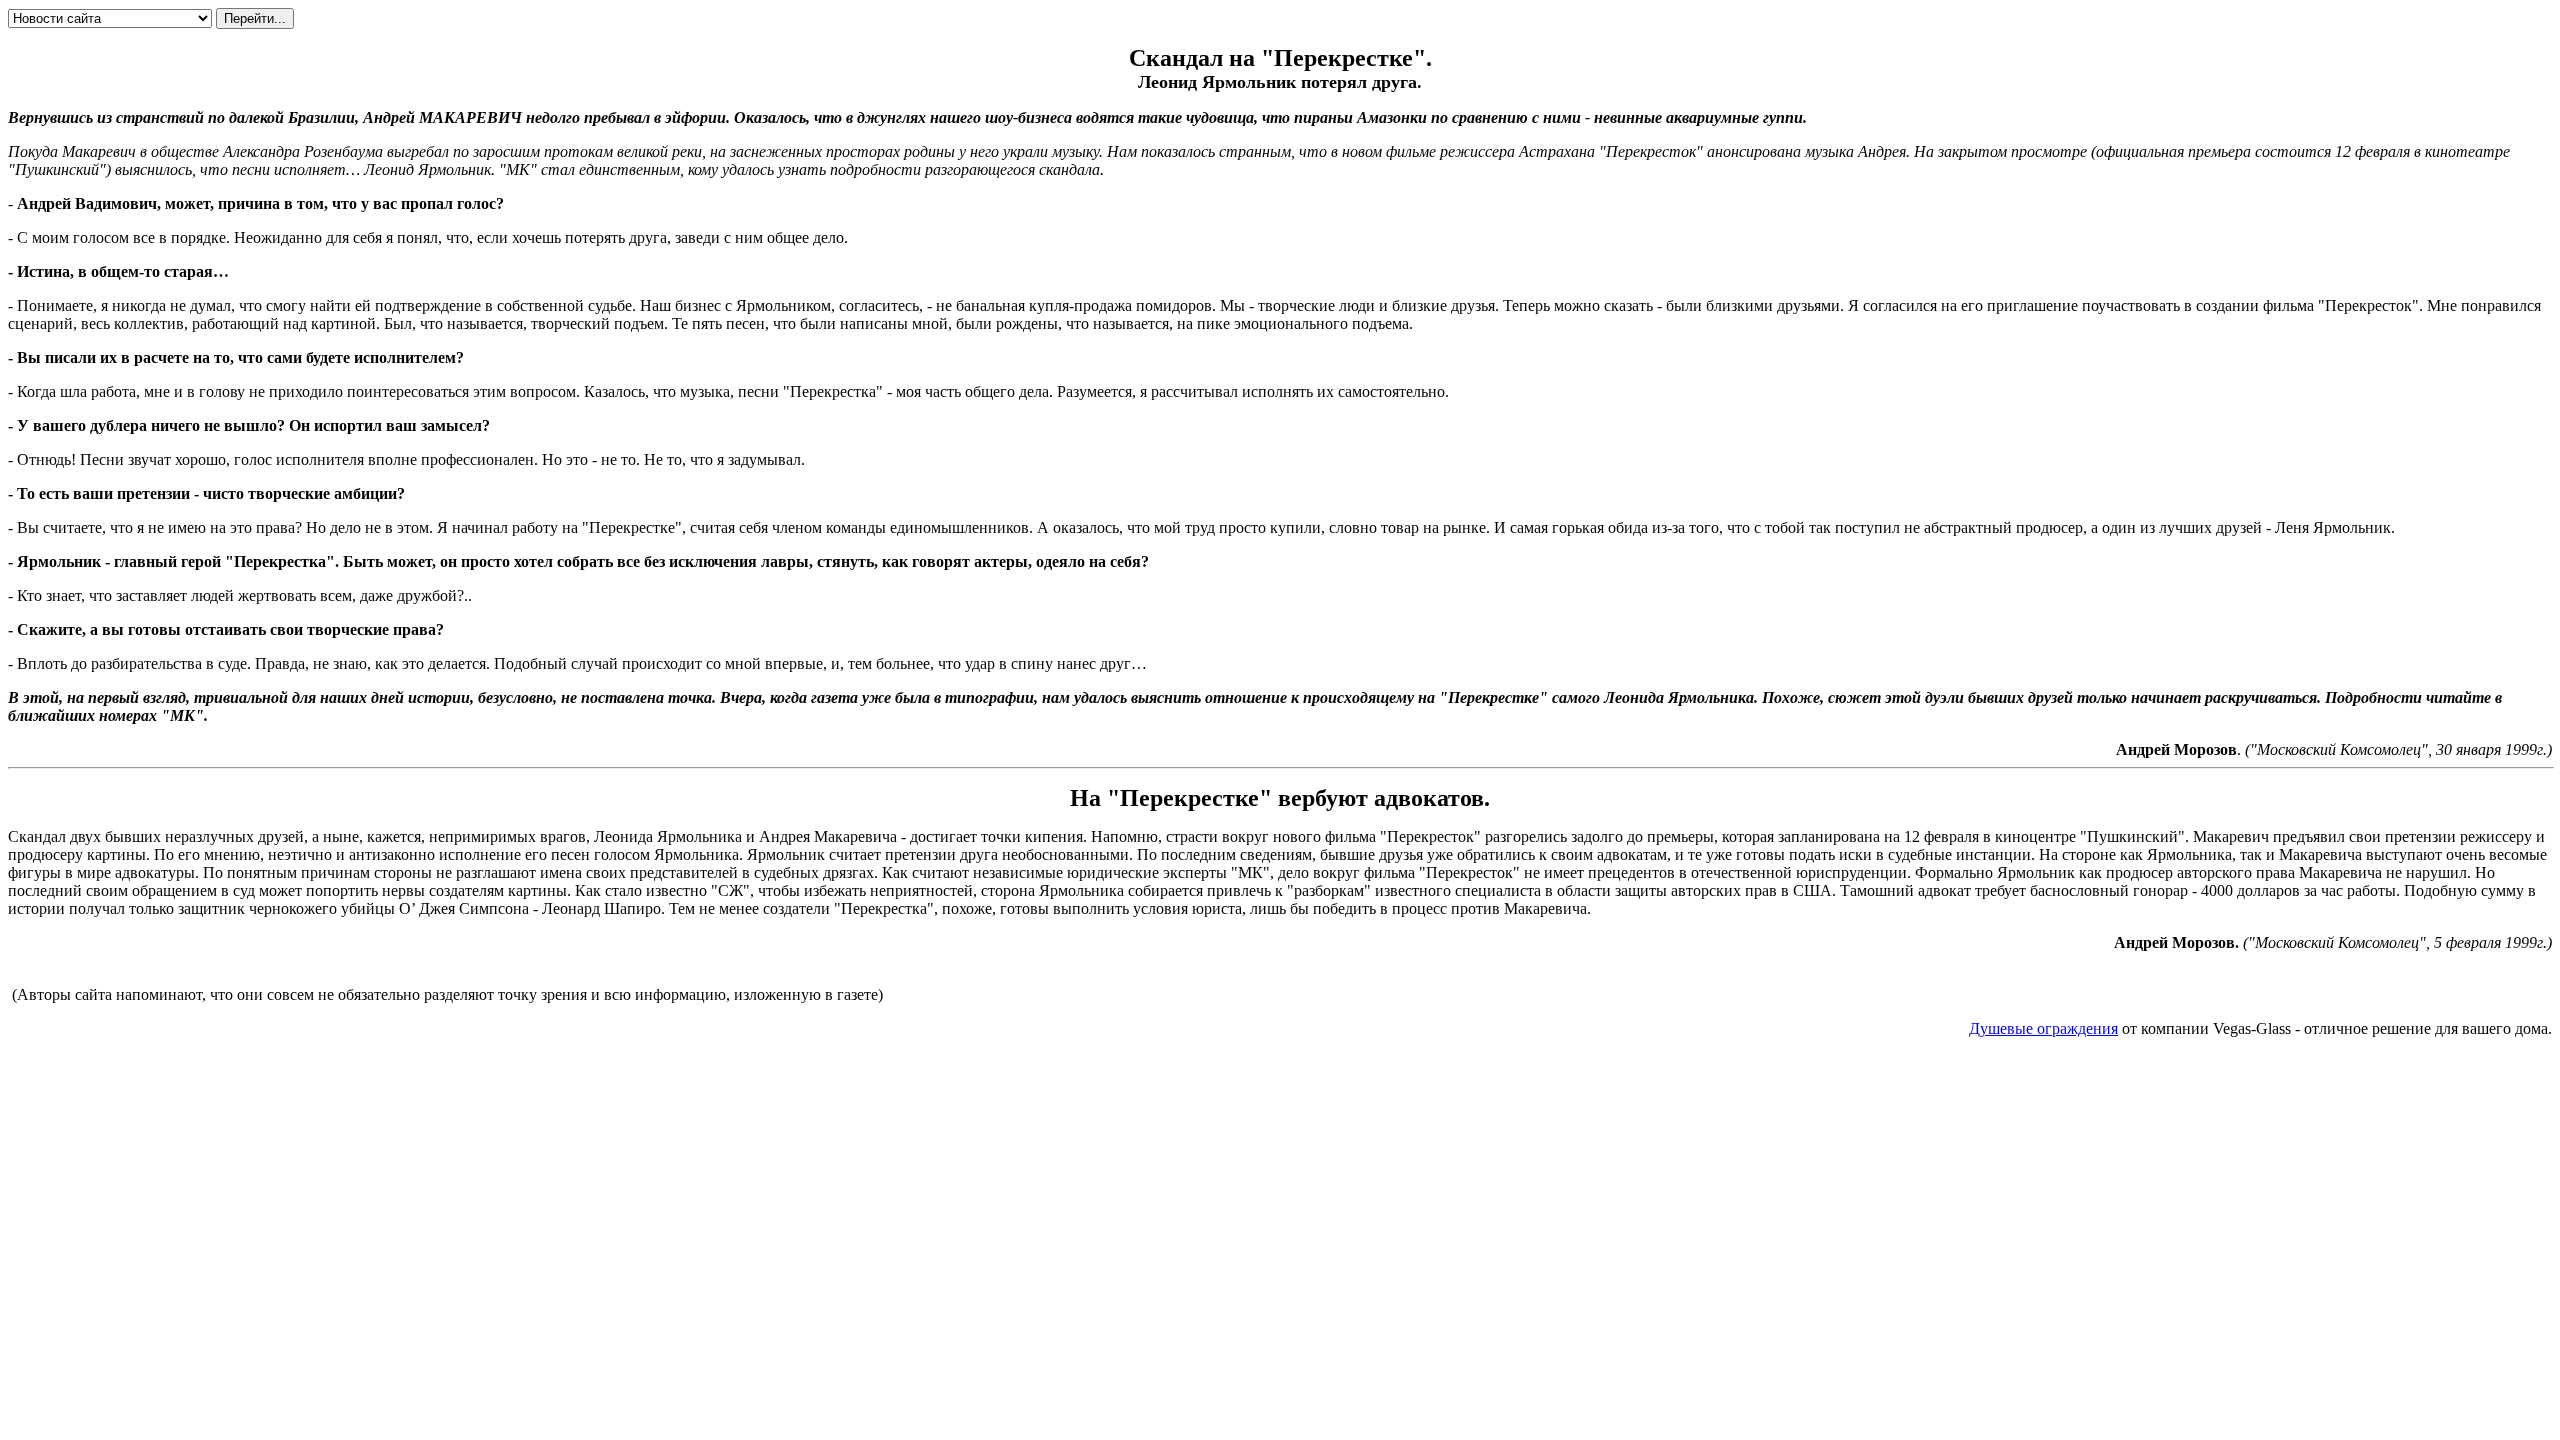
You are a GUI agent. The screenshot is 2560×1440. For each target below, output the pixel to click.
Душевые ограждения (2043, 1028)
